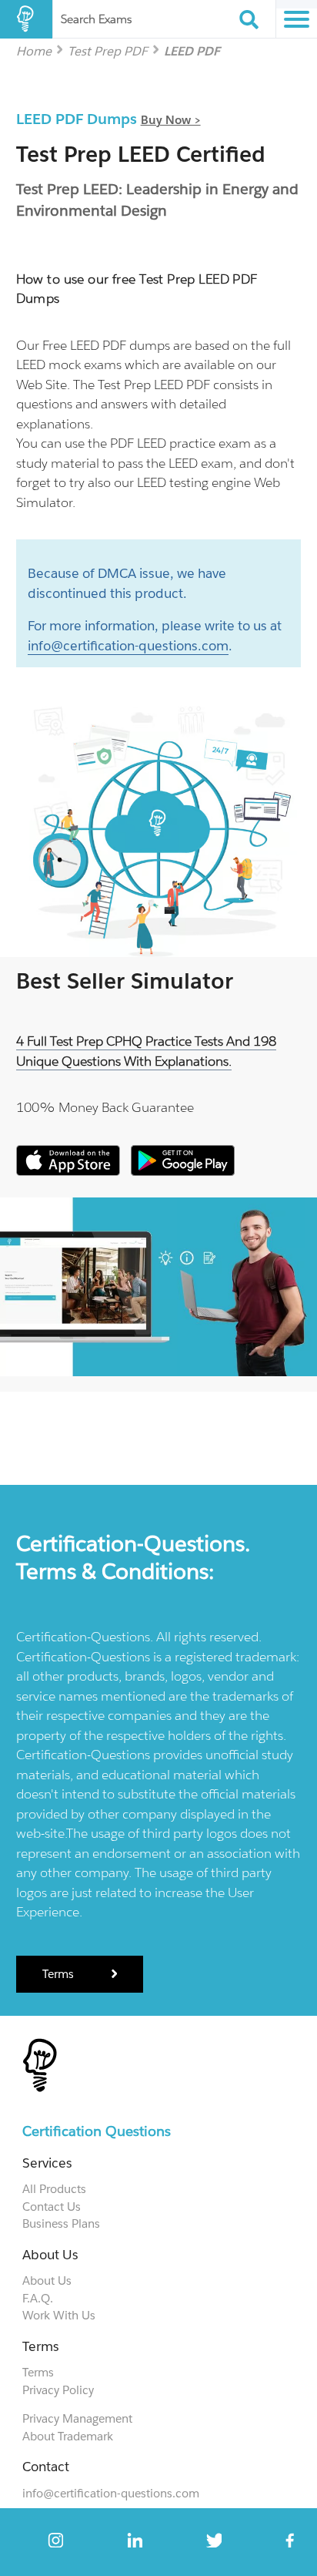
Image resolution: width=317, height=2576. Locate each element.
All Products (54, 2189)
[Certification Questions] (26, 19)
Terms (60, 1974)
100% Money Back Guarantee (105, 1107)
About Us (47, 2280)
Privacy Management (77, 2418)
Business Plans (61, 2223)
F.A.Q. (38, 2298)
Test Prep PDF (108, 50)
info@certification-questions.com (128, 646)
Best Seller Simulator (125, 981)
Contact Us (52, 2207)
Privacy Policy (58, 2390)
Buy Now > (171, 120)
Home (34, 50)
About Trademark (68, 2436)
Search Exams (96, 19)
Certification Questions (97, 2131)
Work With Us (59, 2315)
